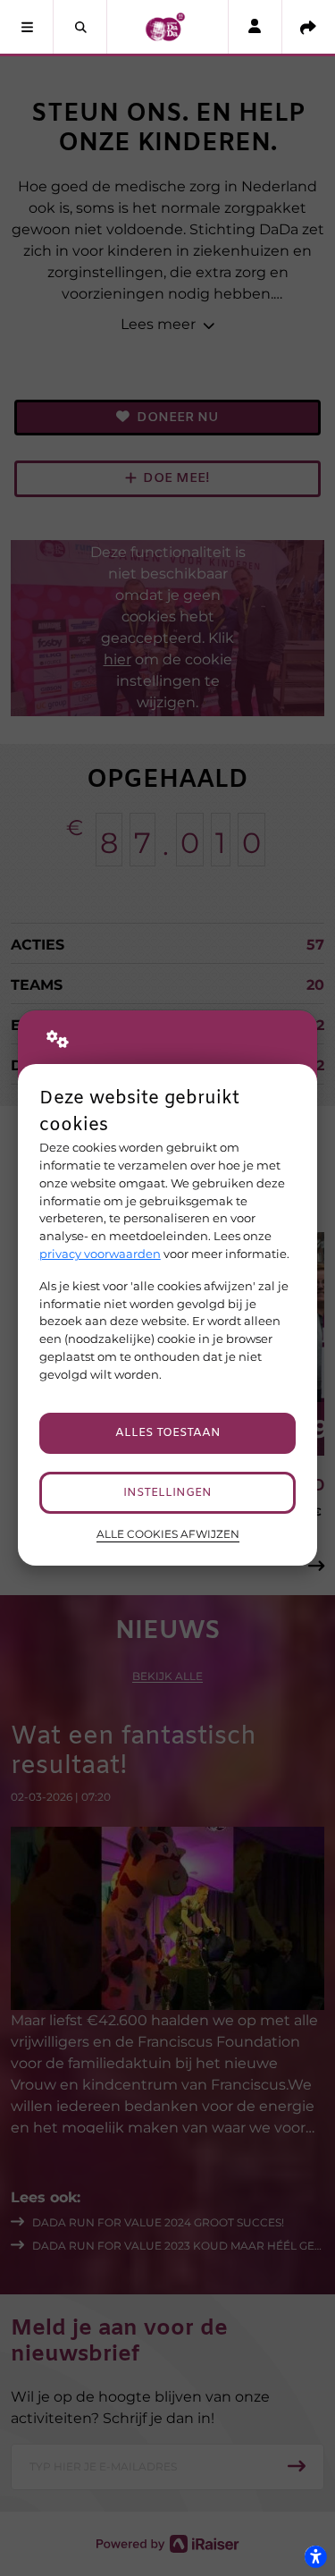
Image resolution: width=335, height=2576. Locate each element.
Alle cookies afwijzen (168, 1534)
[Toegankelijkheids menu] (315, 2556)
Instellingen (167, 1493)
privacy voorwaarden (100, 1254)
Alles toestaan (168, 1433)
